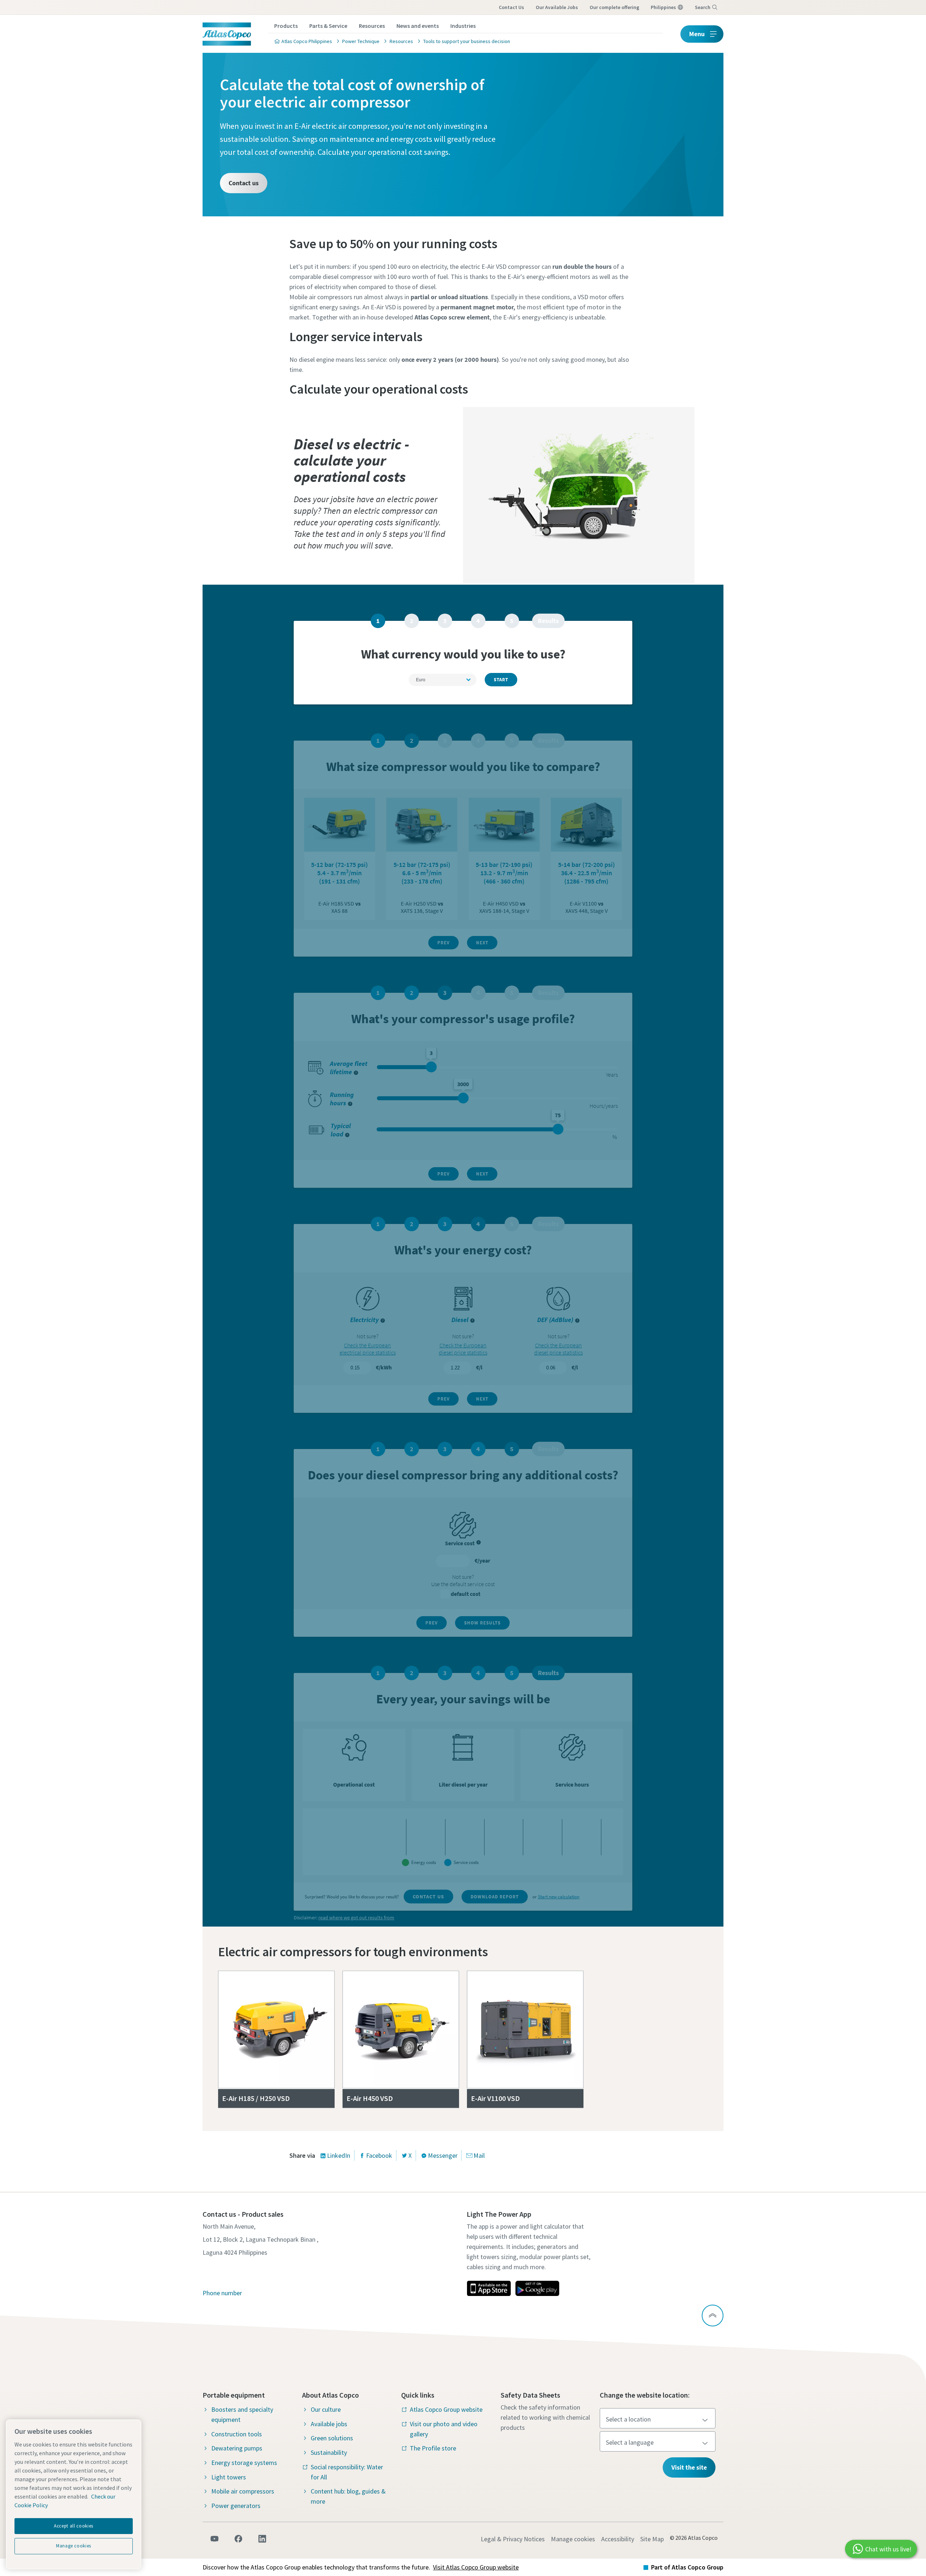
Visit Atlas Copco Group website (476, 2567)
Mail (479, 2155)
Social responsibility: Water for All (347, 2472)
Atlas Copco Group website (446, 2409)
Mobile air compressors (243, 2491)
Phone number (222, 2293)
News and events (418, 26)
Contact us (511, 7)
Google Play (537, 2288)
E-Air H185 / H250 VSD (256, 2098)
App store (489, 2288)
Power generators (236, 2506)
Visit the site (689, 2467)
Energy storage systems (244, 2463)
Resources (372, 26)
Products (286, 26)
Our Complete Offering (614, 7)
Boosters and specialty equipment (242, 2414)
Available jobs (329, 2424)
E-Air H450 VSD (370, 2098)
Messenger (443, 2155)
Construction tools (237, 2434)
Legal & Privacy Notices (513, 2539)
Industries (463, 26)
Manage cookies (573, 2539)
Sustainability (329, 2452)
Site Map (652, 2539)
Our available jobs (557, 7)
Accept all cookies (74, 2526)
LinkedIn (339, 2155)
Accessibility (618, 2539)
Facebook (379, 2155)
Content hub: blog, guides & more (348, 2496)
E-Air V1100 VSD (495, 2098)
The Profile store (433, 2448)
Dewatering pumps (237, 2448)
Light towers (229, 2477)
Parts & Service (328, 26)
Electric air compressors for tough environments (353, 1952)
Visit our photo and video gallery (444, 2429)
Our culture (326, 2409)
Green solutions (332, 2438)
